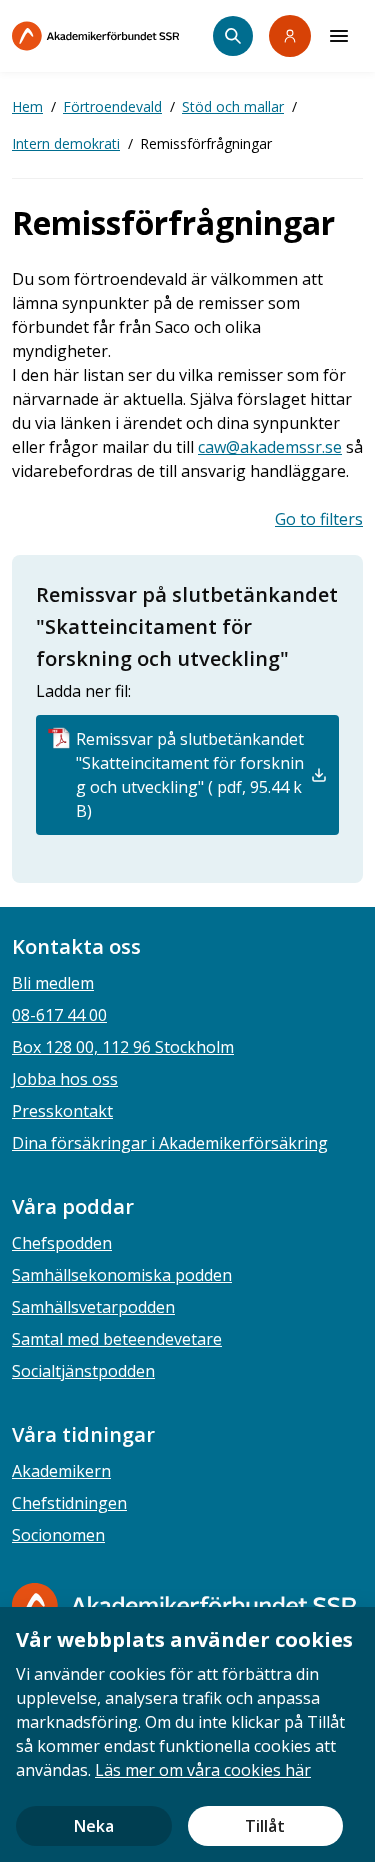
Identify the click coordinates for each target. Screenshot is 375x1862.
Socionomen (58, 1535)
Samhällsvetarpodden (93, 1307)
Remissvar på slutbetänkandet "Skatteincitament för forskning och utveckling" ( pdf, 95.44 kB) (190, 775)
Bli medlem (53, 983)
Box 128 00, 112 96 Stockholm (123, 1047)
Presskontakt (62, 1111)
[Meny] (339, 36)
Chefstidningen (69, 1503)
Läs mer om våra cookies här (203, 1770)
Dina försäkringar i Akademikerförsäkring (170, 1143)
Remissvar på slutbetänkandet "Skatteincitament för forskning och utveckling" (187, 626)
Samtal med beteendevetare (117, 1339)
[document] (187, 1734)
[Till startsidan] (112, 36)
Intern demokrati (66, 143)
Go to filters (319, 519)
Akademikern (61, 1471)
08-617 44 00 (59, 1015)
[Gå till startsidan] (184, 1605)
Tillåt (265, 1826)
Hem (27, 106)
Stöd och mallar (233, 106)
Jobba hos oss (65, 1079)
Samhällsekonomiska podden (122, 1275)
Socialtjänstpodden (83, 1371)
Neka (94, 1826)
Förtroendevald (112, 106)
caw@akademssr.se (270, 447)
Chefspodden (62, 1243)
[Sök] (233, 36)
